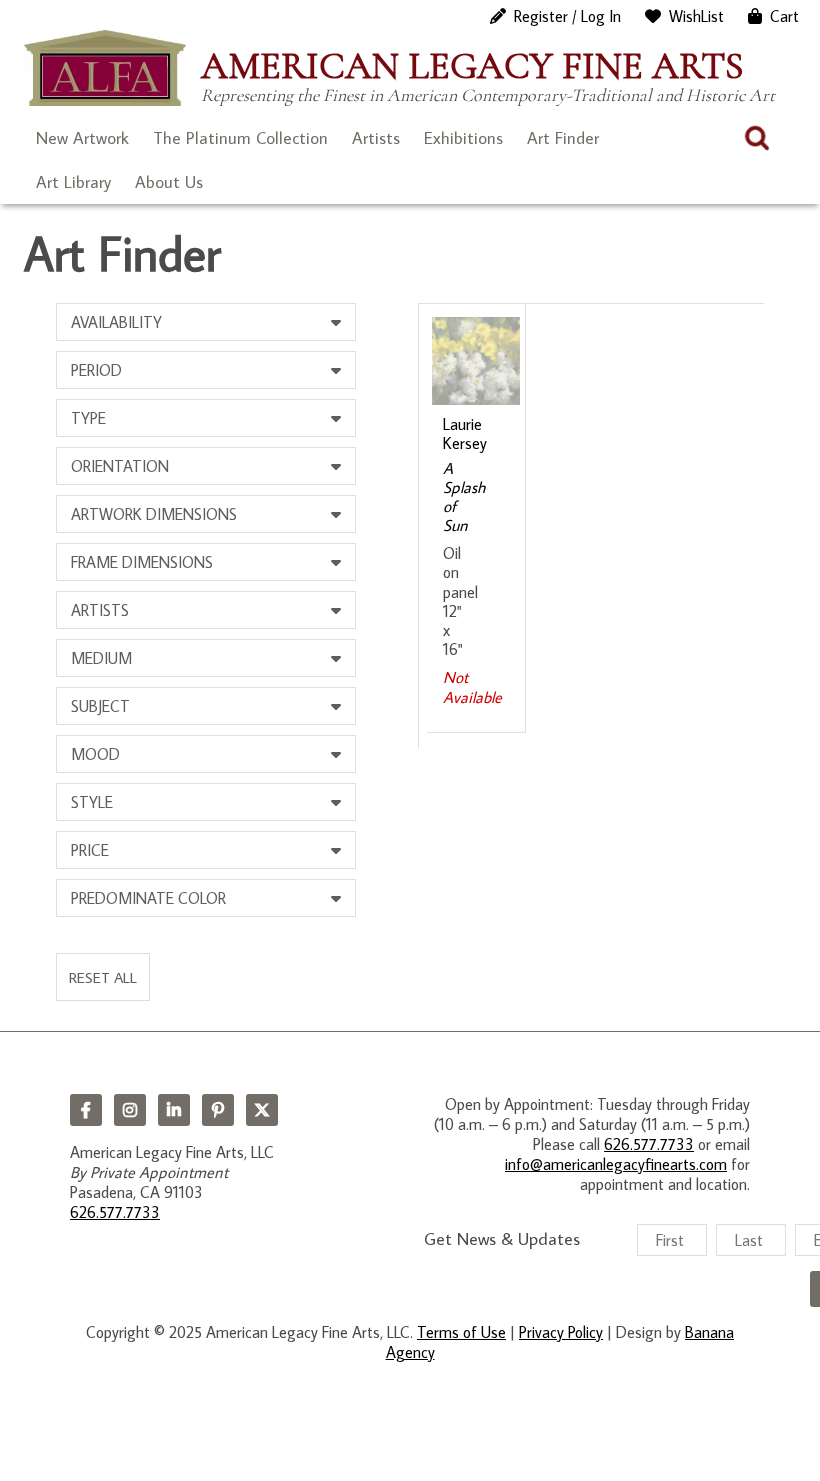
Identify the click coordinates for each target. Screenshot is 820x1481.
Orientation (120, 466)
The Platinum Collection (240, 138)
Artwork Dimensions (154, 514)
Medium (101, 658)
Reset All (103, 977)
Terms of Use (461, 1332)
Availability (116, 322)
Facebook (86, 1110)
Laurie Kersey (465, 433)
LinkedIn (174, 1110)
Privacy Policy (561, 1332)
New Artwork (82, 138)
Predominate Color (148, 898)
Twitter (262, 1110)
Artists (376, 138)
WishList (696, 16)
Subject (100, 706)
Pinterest (218, 1110)
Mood (95, 754)
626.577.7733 (115, 1212)
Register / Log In (567, 16)
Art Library (73, 182)
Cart (784, 16)
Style (92, 802)
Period (96, 370)
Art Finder (563, 138)
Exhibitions (463, 138)
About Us (169, 182)
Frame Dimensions (142, 562)
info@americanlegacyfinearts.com (616, 1164)
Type (88, 418)
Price (90, 850)
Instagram (130, 1110)
